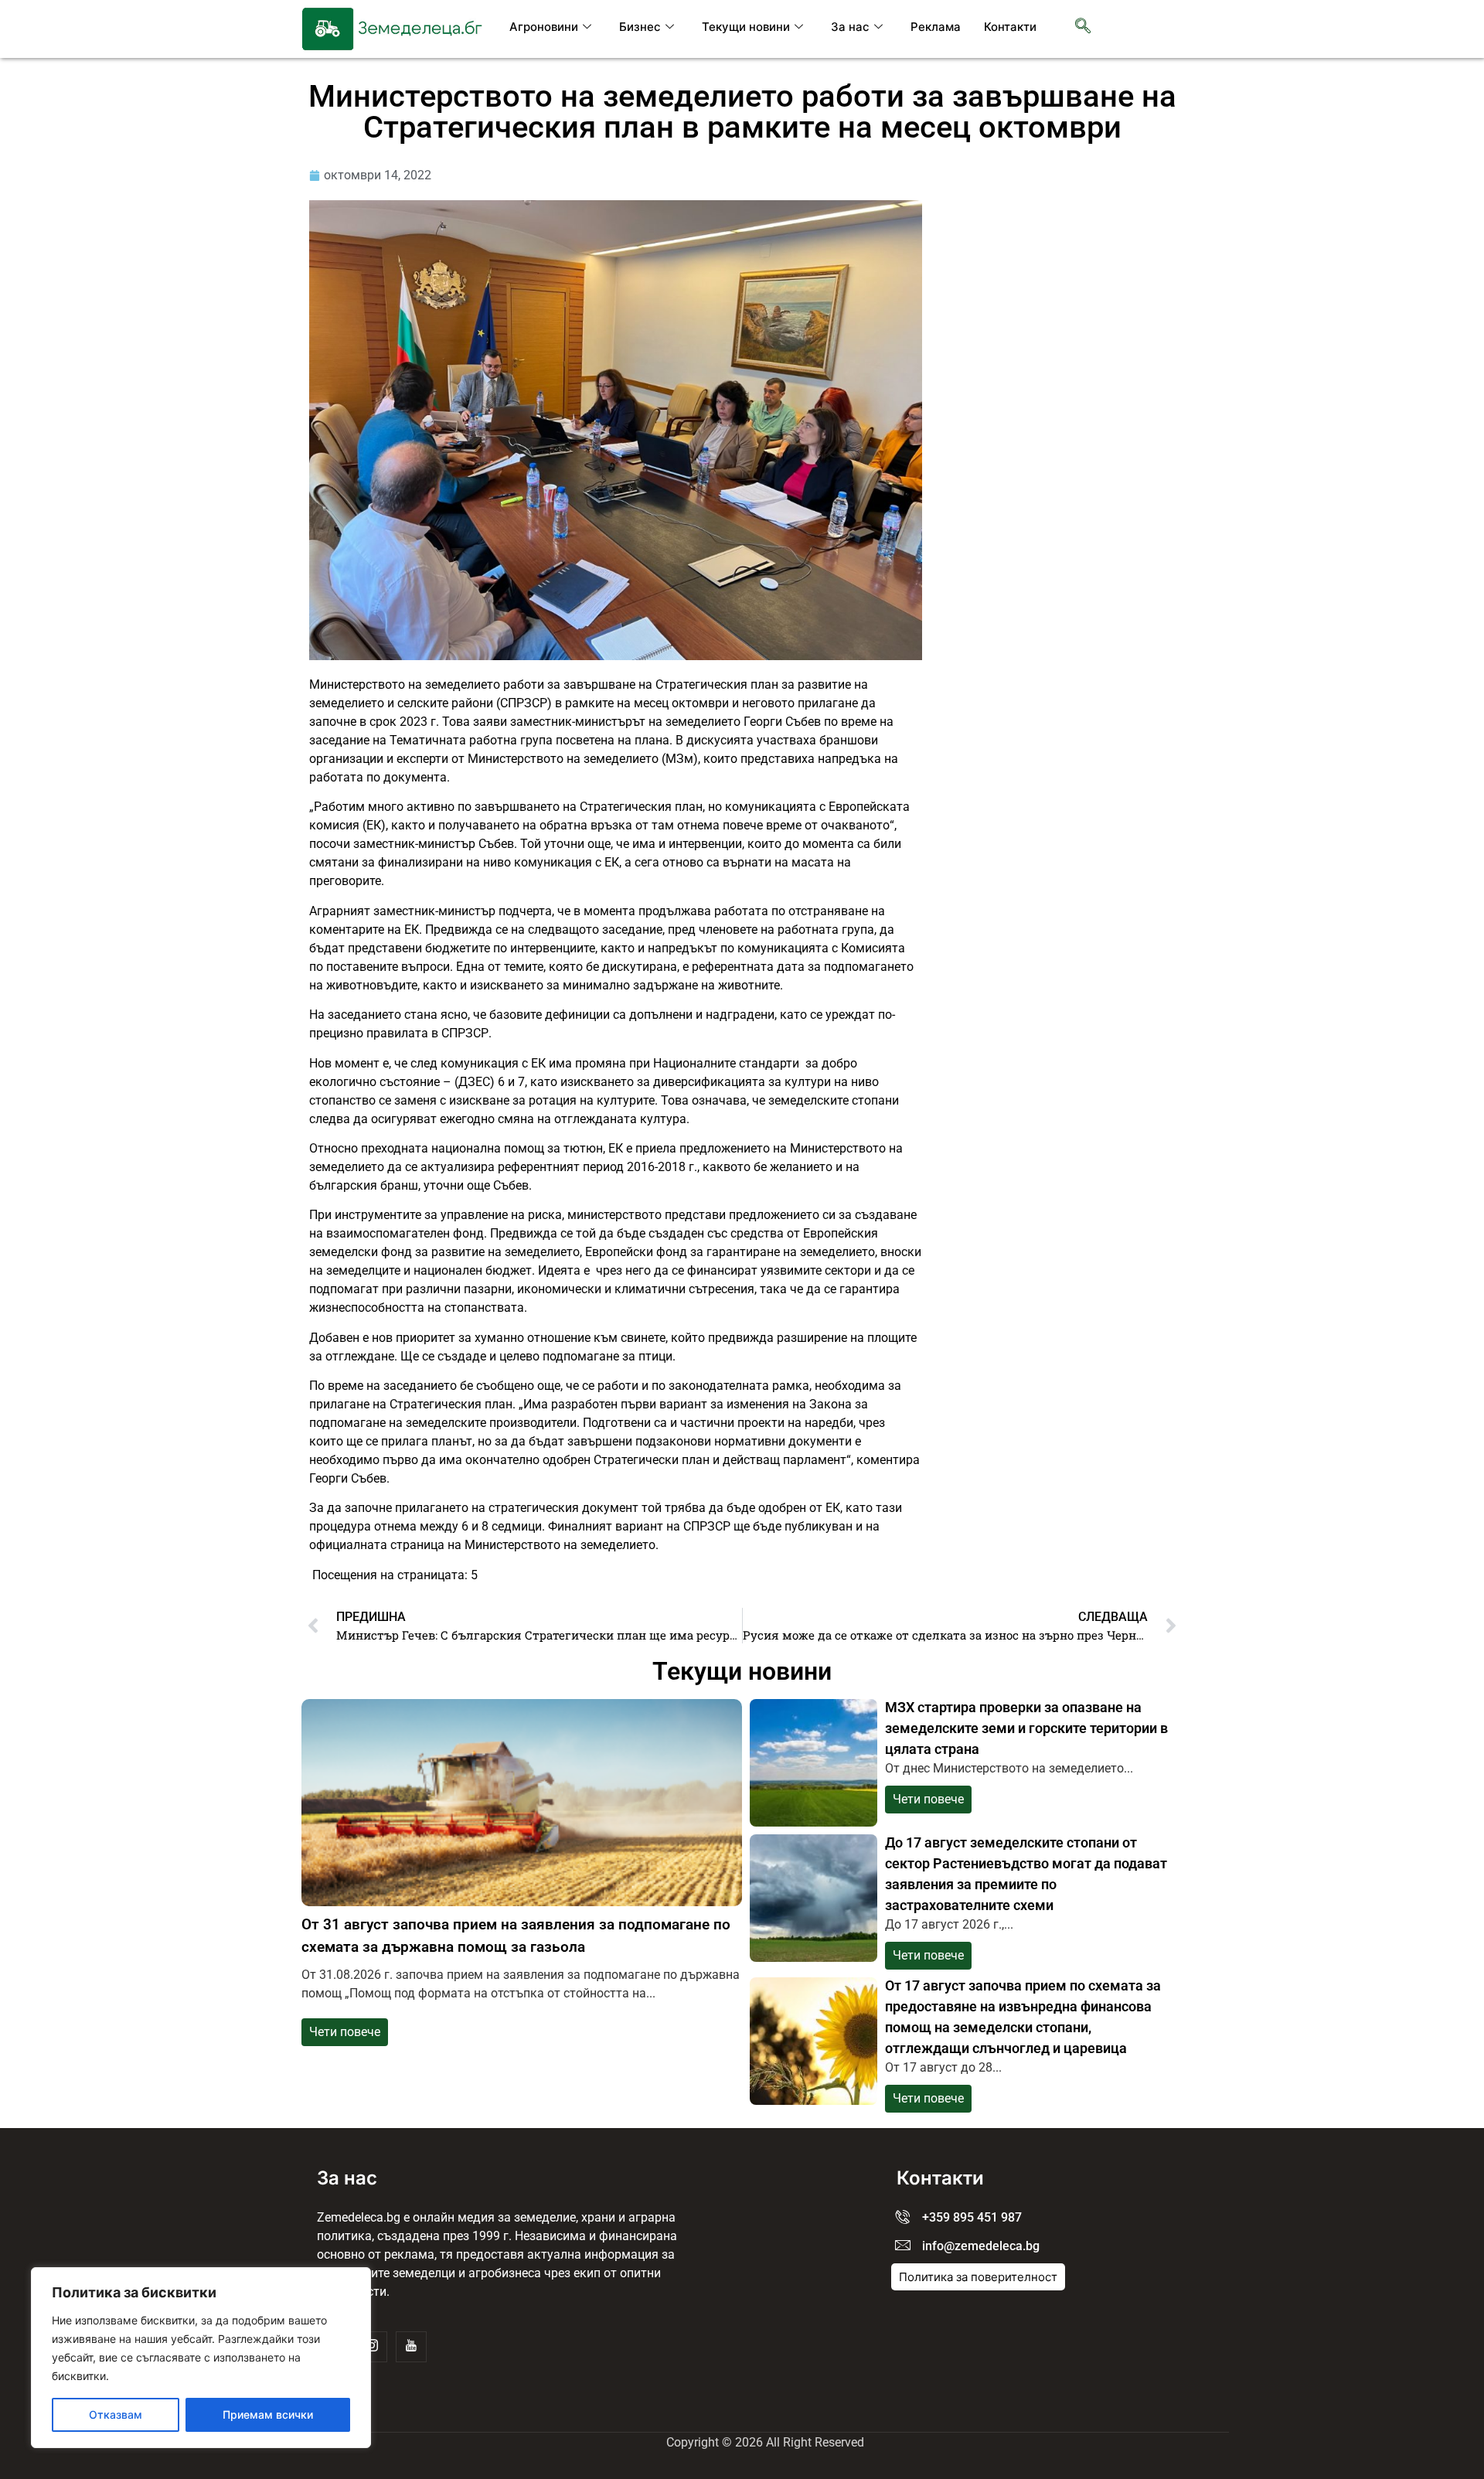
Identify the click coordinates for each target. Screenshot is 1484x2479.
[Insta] (372, 2347)
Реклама (936, 27)
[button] (1083, 27)
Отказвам (116, 2414)
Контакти (1010, 27)
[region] (201, 2358)
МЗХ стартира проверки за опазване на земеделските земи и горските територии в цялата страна (1026, 1728)
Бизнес (640, 27)
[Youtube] (411, 2347)
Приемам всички (268, 2414)
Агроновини (544, 27)
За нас (850, 27)
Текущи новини (746, 27)
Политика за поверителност (978, 2277)
